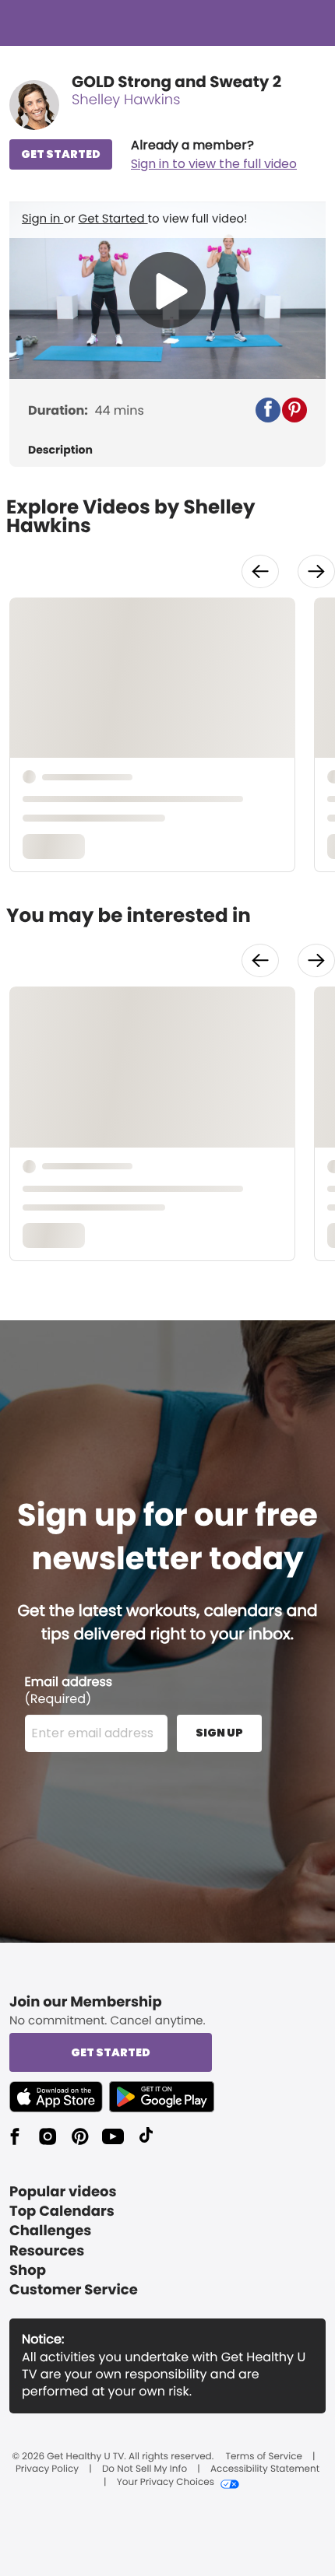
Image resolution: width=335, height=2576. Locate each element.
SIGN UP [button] (219, 1733)
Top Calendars (62, 2212)
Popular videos (63, 2192)
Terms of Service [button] (263, 2457)
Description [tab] (60, 450)
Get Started (113, 219)
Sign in (42, 219)
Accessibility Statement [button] (265, 2469)
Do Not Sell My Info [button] (145, 2469)
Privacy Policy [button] (47, 2469)
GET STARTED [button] (61, 154)
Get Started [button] (111, 2052)
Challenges (50, 2231)
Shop (28, 2271)
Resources (47, 2251)
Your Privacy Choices (166, 2483)
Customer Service (74, 2290)
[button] (214, 155)
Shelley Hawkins (126, 100)
